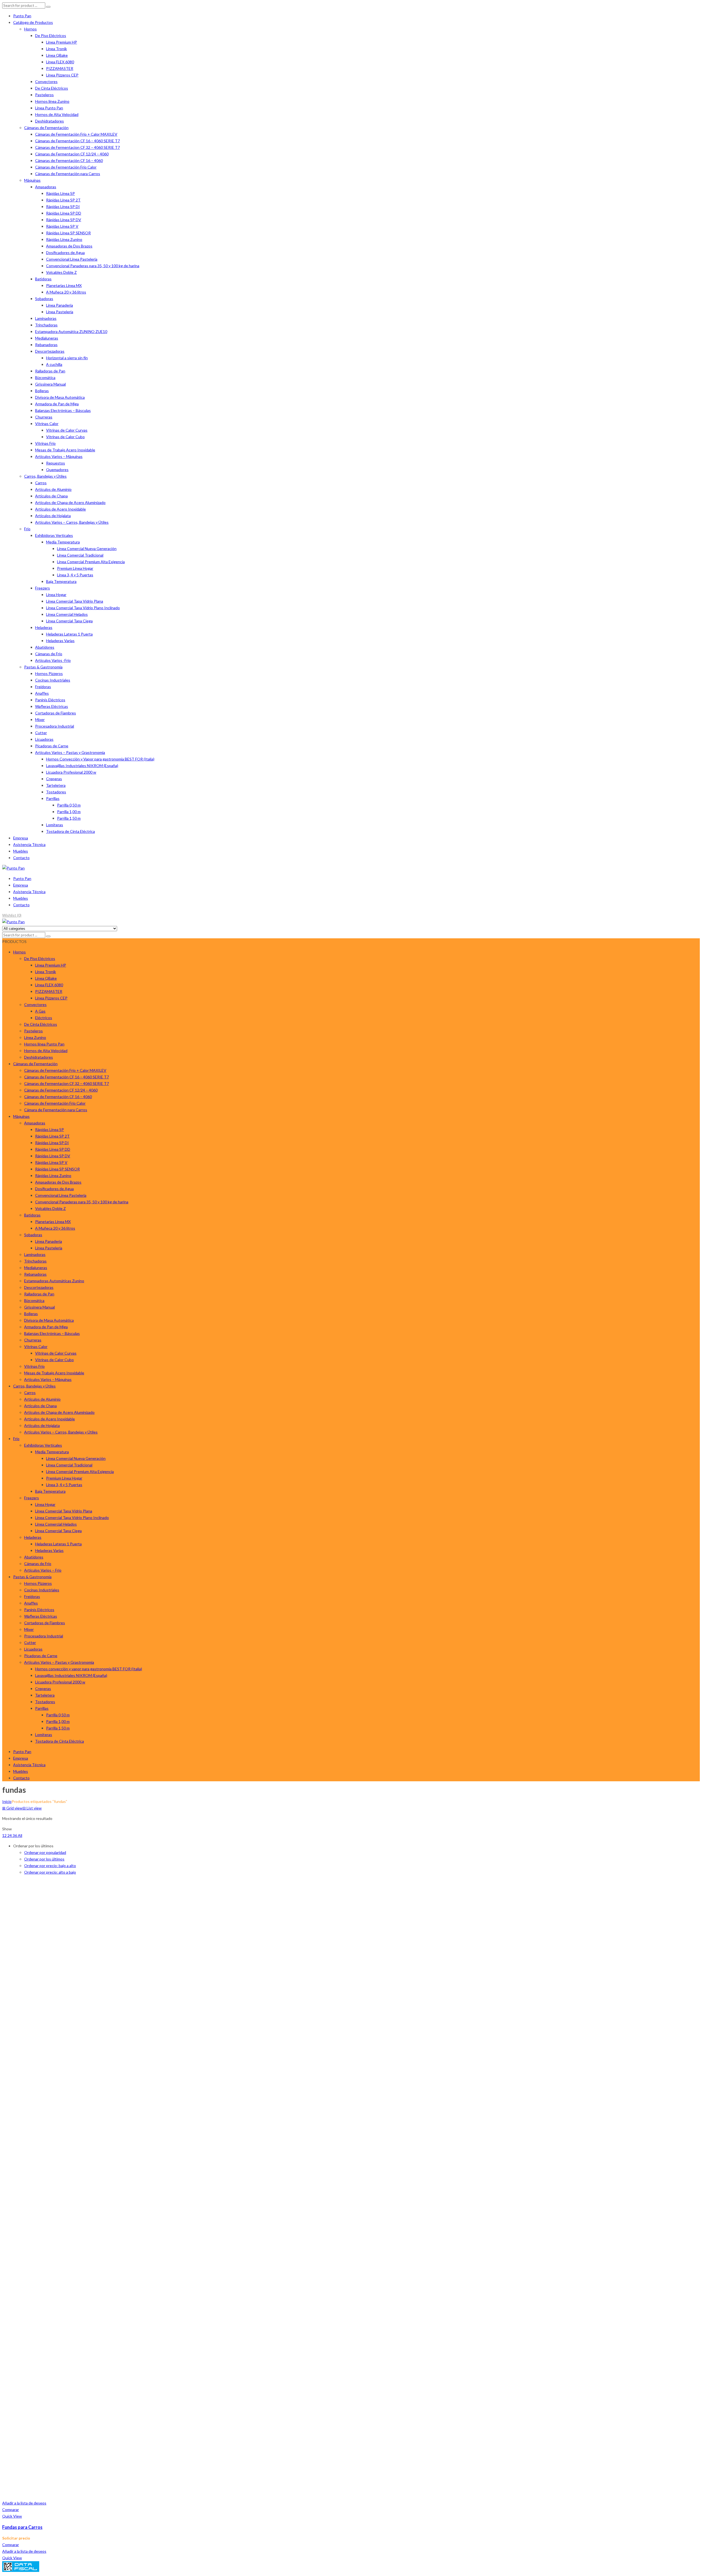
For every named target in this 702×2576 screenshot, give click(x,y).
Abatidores (45, 647)
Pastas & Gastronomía (43, 667)
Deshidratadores (49, 121)
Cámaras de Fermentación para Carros (68, 174)
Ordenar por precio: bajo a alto (50, 1866)
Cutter (41, 733)
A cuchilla (54, 364)
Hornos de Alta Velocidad (57, 114)
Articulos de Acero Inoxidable (60, 509)
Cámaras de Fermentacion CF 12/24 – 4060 (72, 154)
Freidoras (43, 687)
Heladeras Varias (60, 641)
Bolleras (42, 391)
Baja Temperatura (61, 581)
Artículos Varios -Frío (53, 660)
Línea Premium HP (62, 42)
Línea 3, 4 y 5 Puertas (75, 575)
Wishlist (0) (12, 915)
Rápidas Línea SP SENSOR (68, 233)
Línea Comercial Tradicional (80, 555)
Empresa (21, 838)
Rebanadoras (46, 345)
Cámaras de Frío (49, 654)
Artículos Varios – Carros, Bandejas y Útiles (72, 522)
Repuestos (56, 463)
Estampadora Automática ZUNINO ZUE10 (71, 331)
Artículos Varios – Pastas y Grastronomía (70, 752)
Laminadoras (46, 318)
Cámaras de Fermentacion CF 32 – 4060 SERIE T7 (77, 147)
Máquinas (32, 180)
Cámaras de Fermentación (46, 128)
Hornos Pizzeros (49, 673)
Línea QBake (57, 55)
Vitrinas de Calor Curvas (67, 430)
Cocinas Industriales (53, 680)
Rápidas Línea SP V (62, 226)
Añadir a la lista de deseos (24, 2503)
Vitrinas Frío (45, 443)
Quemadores (57, 470)
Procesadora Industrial (55, 726)
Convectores (46, 82)
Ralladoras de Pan (50, 371)
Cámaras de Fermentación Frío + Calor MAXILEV (76, 134)
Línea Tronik (56, 49)
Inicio (7, 1801)
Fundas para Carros (22, 2527)
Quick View (12, 2516)
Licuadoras (44, 739)
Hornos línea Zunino (52, 101)
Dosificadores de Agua (65, 253)
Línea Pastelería (60, 312)
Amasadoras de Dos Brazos (69, 246)
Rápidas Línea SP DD (64, 213)
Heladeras (44, 627)
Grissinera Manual (50, 384)
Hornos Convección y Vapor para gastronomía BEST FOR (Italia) (100, 759)
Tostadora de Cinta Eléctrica (70, 831)
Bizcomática (45, 377)
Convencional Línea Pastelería (72, 259)
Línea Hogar (56, 595)
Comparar (11, 2510)
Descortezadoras (50, 351)
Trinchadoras (46, 325)
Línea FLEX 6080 (60, 62)
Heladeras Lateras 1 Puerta (69, 634)
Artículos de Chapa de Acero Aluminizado (70, 502)
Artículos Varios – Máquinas (59, 456)
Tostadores (56, 792)
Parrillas (53, 798)
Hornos (30, 29)
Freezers (43, 588)
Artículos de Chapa (51, 496)
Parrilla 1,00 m (69, 812)
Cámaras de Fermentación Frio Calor (66, 167)
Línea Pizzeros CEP (62, 75)
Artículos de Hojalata (53, 516)
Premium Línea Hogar (75, 568)
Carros (41, 483)
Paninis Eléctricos (50, 700)
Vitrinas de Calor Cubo (65, 437)
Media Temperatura (63, 542)
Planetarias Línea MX (64, 285)
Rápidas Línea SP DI (63, 206)
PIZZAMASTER (60, 68)
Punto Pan (22, 16)
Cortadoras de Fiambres (56, 713)
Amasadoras (46, 187)
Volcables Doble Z (61, 272)
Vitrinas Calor (47, 424)
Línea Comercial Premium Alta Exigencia (91, 562)
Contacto (21, 858)
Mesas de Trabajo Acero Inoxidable (65, 450)
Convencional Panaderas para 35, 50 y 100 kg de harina (93, 266)
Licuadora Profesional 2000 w (71, 772)
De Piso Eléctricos (51, 35)
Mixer (40, 719)
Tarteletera (56, 785)
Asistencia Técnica (29, 844)
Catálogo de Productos (33, 22)
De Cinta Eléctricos (52, 88)
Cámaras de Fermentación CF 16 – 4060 (69, 160)
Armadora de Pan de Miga (57, 404)
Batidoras (43, 279)
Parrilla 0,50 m (69, 805)
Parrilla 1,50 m (69, 818)
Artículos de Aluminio (53, 489)
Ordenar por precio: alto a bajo (50, 1872)
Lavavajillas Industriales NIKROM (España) (82, 766)
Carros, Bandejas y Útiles (45, 476)
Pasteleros (44, 95)
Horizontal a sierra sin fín (67, 358)
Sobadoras (44, 299)
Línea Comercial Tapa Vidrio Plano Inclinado (83, 608)
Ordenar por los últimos (44, 1859)
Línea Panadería (60, 305)
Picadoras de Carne (52, 746)
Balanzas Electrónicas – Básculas (63, 410)
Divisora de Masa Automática (60, 397)
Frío (27, 529)
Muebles (21, 851)
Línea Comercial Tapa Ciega (69, 621)
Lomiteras (55, 825)
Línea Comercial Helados (67, 614)
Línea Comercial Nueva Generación (87, 548)
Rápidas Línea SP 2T (63, 200)
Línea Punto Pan (49, 108)
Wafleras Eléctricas (52, 706)
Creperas (54, 779)
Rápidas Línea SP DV (64, 220)
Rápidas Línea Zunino (64, 239)
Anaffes (42, 693)
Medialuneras (47, 338)
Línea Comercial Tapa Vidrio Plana (75, 601)
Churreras (44, 417)
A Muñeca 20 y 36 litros (66, 292)
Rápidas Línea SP (60, 193)
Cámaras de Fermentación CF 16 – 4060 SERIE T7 (77, 141)
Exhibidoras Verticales (54, 535)
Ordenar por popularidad (45, 1852)
